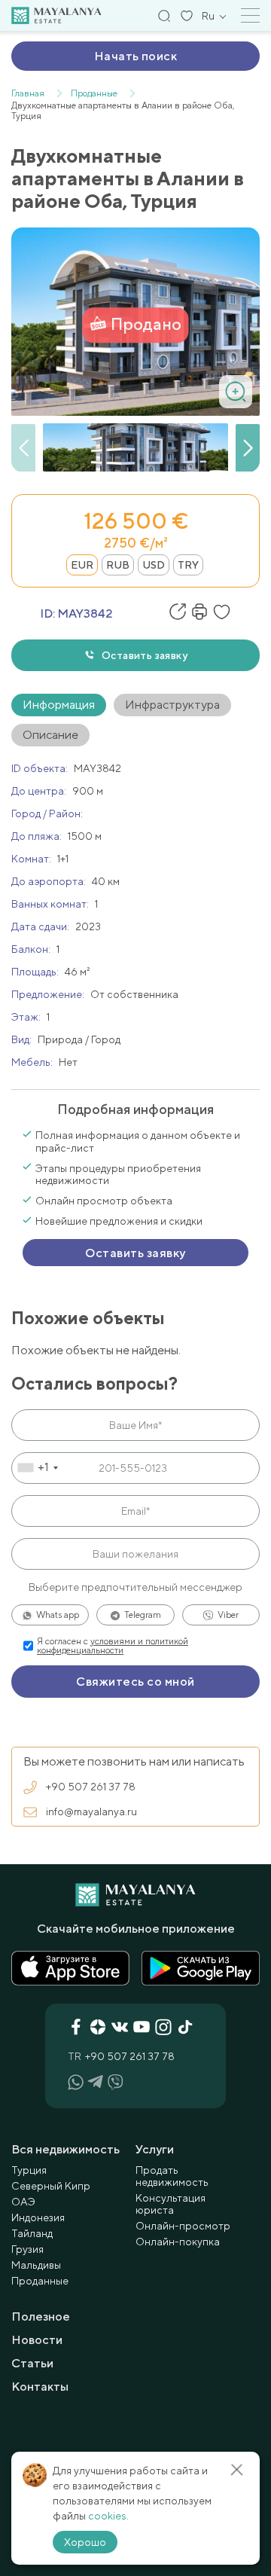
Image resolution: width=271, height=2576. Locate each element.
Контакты (40, 2387)
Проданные (40, 2281)
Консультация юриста (171, 2204)
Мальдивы (36, 2265)
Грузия (27, 2249)
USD (154, 565)
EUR (82, 565)
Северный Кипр (51, 2186)
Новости (37, 2340)
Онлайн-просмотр (183, 2226)
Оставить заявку (145, 655)
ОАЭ (23, 2202)
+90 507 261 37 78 (91, 1787)
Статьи (32, 2363)
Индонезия (38, 2217)
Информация (59, 705)
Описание (50, 735)
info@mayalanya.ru (91, 1811)
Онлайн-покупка (178, 2242)
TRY (188, 565)
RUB (118, 565)
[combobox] (37, 1468)
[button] (248, 448)
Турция (29, 2170)
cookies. (108, 2516)
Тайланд (32, 2233)
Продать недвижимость (172, 2176)
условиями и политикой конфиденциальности (113, 1646)
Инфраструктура (172, 705)
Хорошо (85, 2542)
